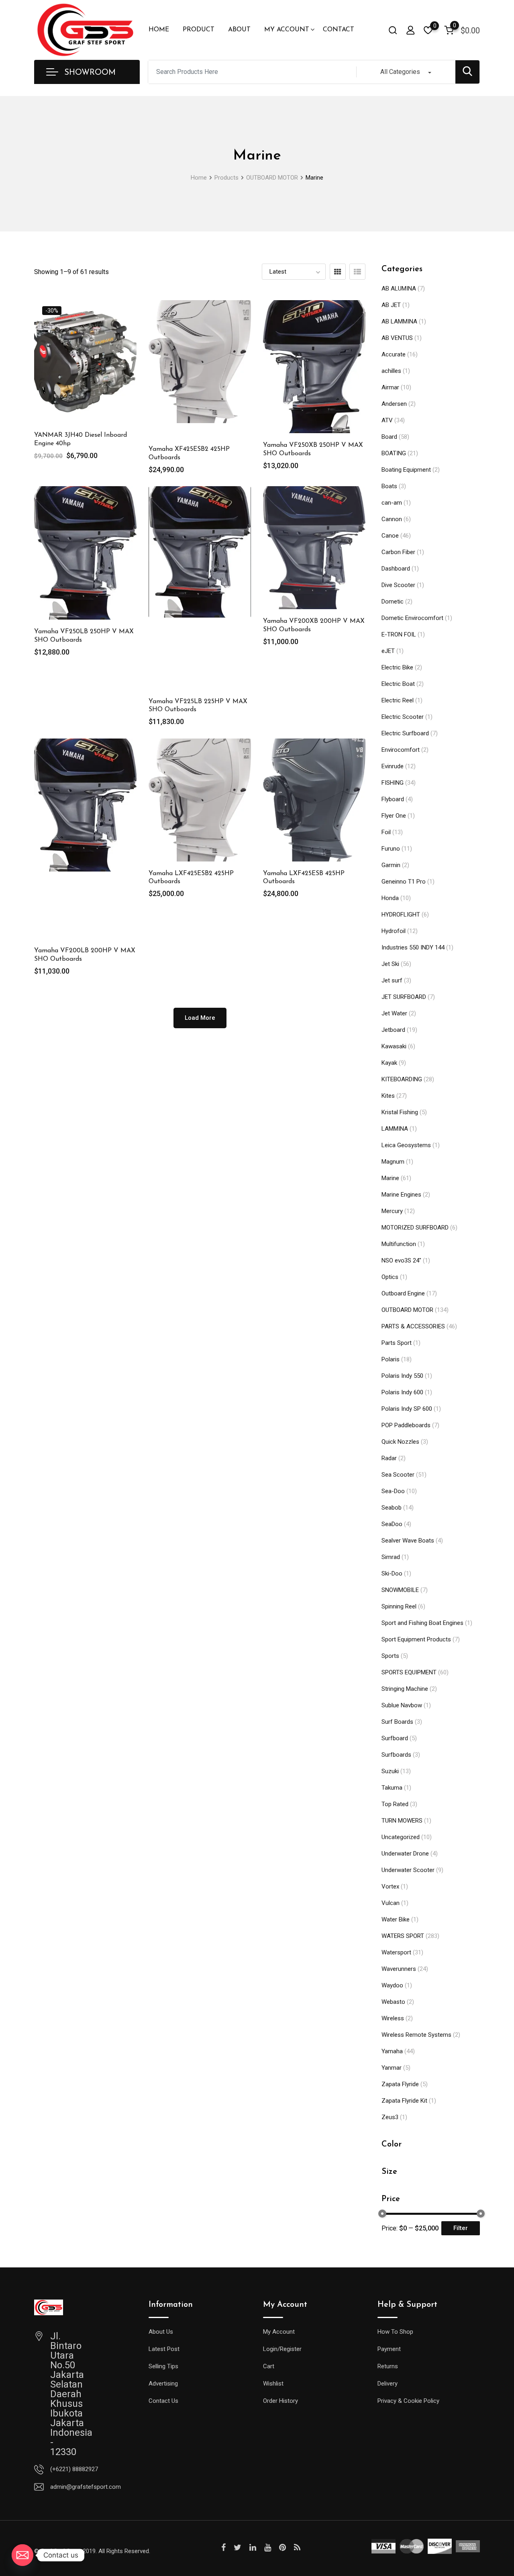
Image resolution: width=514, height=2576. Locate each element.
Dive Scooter (398, 585)
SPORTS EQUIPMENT (409, 1672)
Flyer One (394, 816)
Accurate (394, 354)
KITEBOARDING (402, 1079)
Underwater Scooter (408, 1870)
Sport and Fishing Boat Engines (422, 1623)
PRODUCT (199, 30)
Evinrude (393, 766)
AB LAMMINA (399, 321)
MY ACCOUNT (287, 30)
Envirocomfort (401, 750)
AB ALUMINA (399, 288)
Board (389, 437)
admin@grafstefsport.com (86, 2487)
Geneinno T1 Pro (404, 882)
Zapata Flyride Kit (404, 2101)
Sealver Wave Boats (408, 1541)
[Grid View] (338, 272)
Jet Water (394, 1013)
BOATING (394, 453)
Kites (388, 1096)
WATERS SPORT (403, 1936)
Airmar (390, 387)
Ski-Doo (392, 1573)
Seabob (392, 1508)
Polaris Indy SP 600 (407, 1409)
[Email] (22, 2555)
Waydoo (392, 1985)
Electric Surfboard (405, 733)
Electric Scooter (403, 717)
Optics (390, 1277)
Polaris (391, 1359)
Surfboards (396, 1755)
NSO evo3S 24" (401, 1260)
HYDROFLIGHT (401, 915)
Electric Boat (398, 684)
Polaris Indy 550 (402, 1376)
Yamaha (392, 2051)
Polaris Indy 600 (402, 1392)
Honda (390, 898)
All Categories (400, 72)
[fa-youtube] (268, 2547)
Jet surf (392, 980)
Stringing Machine (405, 1689)
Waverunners (399, 1969)
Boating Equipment (406, 470)
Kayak (389, 1063)
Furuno (391, 849)
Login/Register (282, 2349)
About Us (161, 2332)
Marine (390, 1178)
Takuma (392, 1788)
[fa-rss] (297, 2547)
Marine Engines (401, 1195)
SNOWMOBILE (400, 1590)
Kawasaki (394, 1046)
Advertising (163, 2384)
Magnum (393, 1162)
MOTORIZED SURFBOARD (415, 1228)
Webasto (393, 2002)
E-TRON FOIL (399, 634)
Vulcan (391, 1903)
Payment (389, 2349)
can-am (392, 503)
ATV (387, 420)
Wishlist (273, 2384)
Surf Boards (397, 1722)
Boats (389, 486)
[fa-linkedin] (253, 2547)
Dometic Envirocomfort (412, 618)
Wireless (393, 2018)
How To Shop (395, 2332)
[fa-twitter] (238, 2547)
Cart (269, 2366)
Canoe (390, 536)
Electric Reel (398, 700)
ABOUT (239, 30)
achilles (391, 371)
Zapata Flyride (400, 2084)
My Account (279, 2332)
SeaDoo (392, 1524)
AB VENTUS (397, 338)
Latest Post (164, 2349)
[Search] (393, 30)
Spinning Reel (399, 1606)
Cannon (392, 519)
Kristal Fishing (400, 1112)
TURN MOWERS (402, 1821)
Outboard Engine (403, 1293)
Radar (389, 1458)
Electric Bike (397, 667)
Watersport (396, 1952)
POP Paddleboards (406, 1425)
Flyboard (393, 799)
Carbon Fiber (398, 552)
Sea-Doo (393, 1491)
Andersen (394, 404)
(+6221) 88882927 (74, 2469)
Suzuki (390, 1771)
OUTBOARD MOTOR (407, 1310)
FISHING (393, 783)
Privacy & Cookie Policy (408, 2401)
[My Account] (410, 30)
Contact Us (163, 2401)
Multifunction (399, 1244)
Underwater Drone (405, 1854)
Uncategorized (401, 1837)
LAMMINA (395, 1129)
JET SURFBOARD (404, 997)
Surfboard (395, 1738)
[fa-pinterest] (282, 2547)
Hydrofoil (394, 931)
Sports (390, 1656)
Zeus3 (390, 2117)
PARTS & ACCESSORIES (413, 1326)
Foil (386, 832)
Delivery (388, 2384)
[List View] (357, 272)
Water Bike (396, 1919)
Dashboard (396, 569)
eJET (388, 651)
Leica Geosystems (406, 1145)
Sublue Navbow (402, 1705)
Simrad (391, 1557)
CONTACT (339, 30)
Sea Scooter (398, 1475)
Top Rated (395, 1804)
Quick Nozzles (400, 1442)
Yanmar (392, 2068)
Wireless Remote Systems (416, 2035)
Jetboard (393, 1030)
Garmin (391, 865)
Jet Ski (390, 964)
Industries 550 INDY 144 (413, 947)
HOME (159, 30)
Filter (461, 2228)
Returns (388, 2366)
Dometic (393, 602)
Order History (280, 2401)
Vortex (390, 1886)
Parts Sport (397, 1343)
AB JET (391, 305)
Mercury (392, 1211)
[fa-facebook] (223, 2547)
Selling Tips (163, 2366)
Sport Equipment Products (416, 1639)
